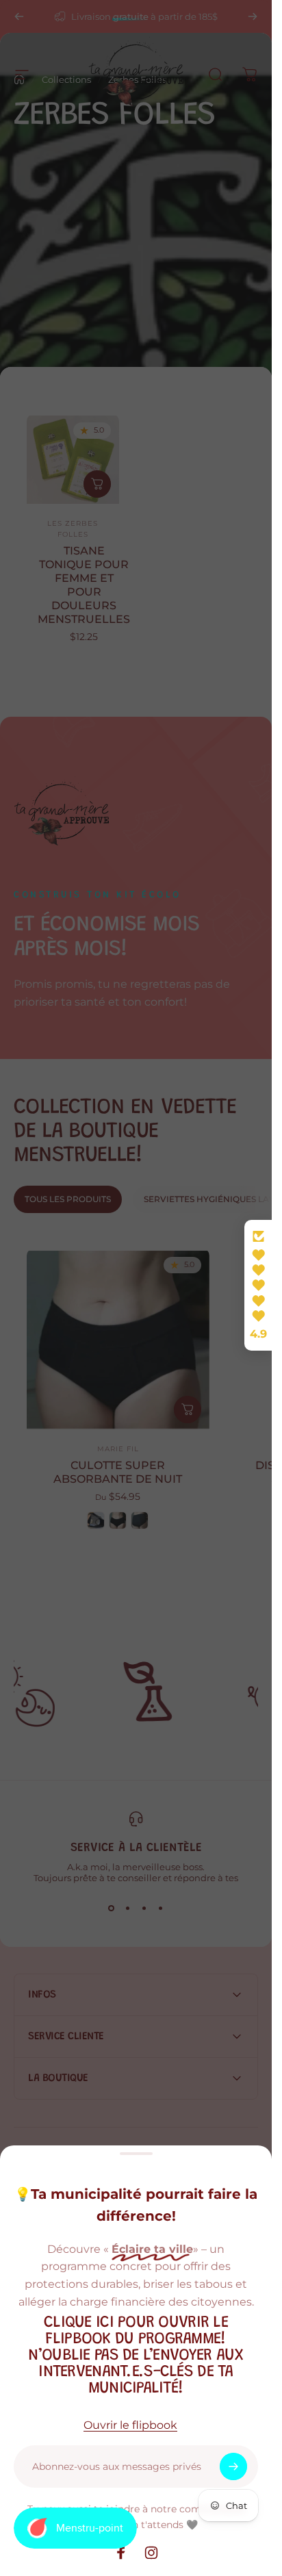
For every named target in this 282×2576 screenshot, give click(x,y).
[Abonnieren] (233, 2466)
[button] (258, 1286)
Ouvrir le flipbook (130, 2425)
